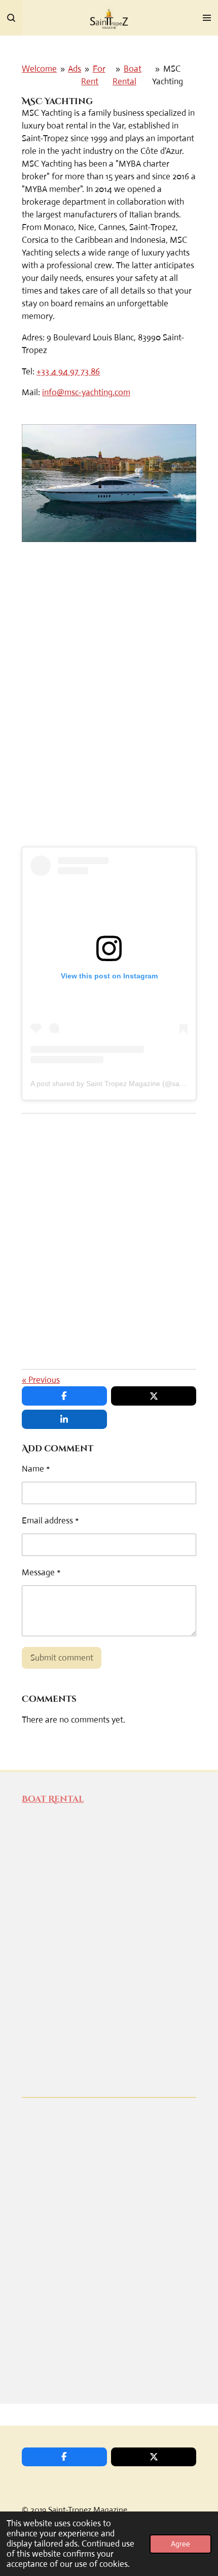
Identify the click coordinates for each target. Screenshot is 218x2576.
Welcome (39, 69)
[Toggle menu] (207, 18)
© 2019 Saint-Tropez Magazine (75, 2510)
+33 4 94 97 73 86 (68, 372)
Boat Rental (53, 1799)
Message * (41, 1572)
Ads (75, 69)
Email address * (50, 1521)
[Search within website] (11, 18)
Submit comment (62, 1658)
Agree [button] (180, 2544)
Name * (36, 1469)
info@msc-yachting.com (86, 392)
